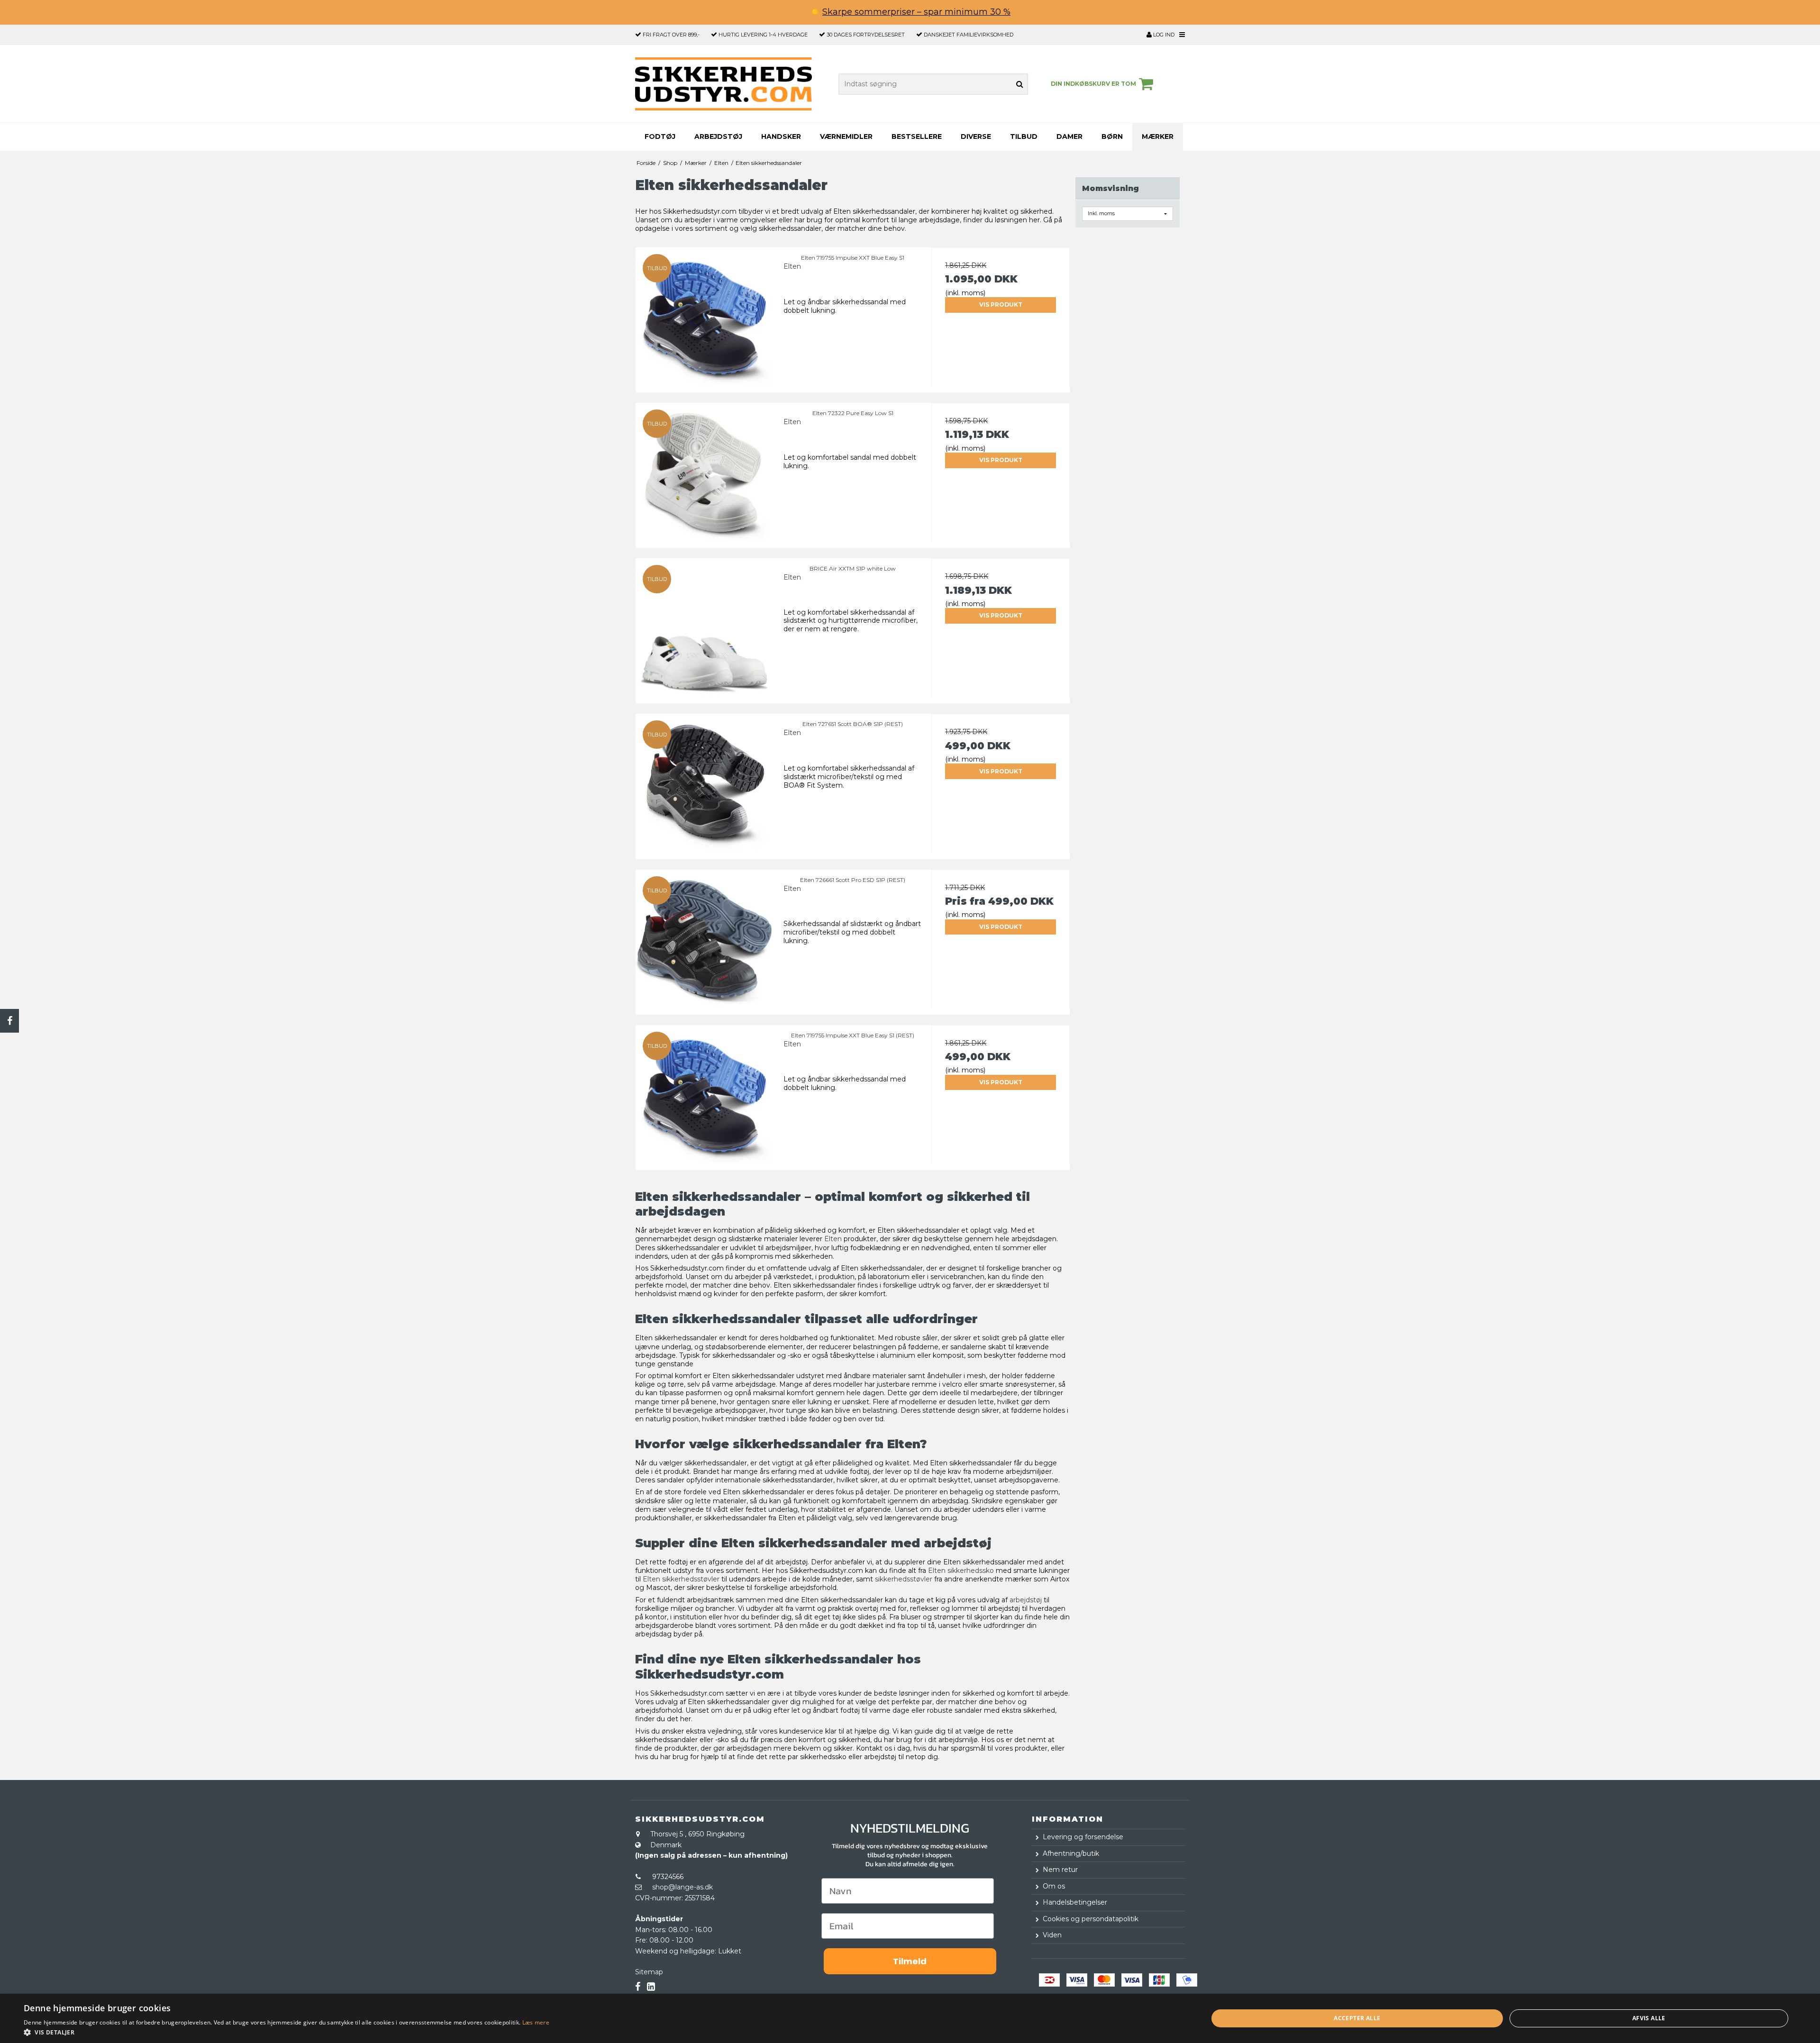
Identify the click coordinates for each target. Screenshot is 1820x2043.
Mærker (1158, 136)
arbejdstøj (1026, 1600)
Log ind (1163, 35)
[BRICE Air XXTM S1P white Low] (705, 627)
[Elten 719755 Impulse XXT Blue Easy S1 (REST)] (705, 1094)
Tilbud (1024, 136)
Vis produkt (1001, 304)
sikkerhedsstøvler (904, 1579)
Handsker (781, 136)
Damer (1069, 136)
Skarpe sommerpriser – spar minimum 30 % (916, 12)
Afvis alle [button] (1649, 2018)
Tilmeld (910, 1961)
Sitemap (649, 1972)
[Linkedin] (651, 1987)
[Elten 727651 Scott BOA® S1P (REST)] (705, 783)
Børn (1112, 136)
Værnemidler (846, 136)
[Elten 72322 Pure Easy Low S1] (705, 472)
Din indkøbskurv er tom (1093, 84)
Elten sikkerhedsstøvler (681, 1579)
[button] (287, 2032)
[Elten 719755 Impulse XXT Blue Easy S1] (705, 317)
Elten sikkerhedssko (961, 1571)
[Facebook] (9, 1021)
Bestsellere (917, 136)
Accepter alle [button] (1357, 2018)
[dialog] (910, 2018)
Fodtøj (660, 136)
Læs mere (536, 2022)
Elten (833, 1239)
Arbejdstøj (718, 136)
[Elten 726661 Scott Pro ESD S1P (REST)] (705, 939)
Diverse (976, 136)
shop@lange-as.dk (682, 1887)
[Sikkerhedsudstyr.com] (723, 84)
